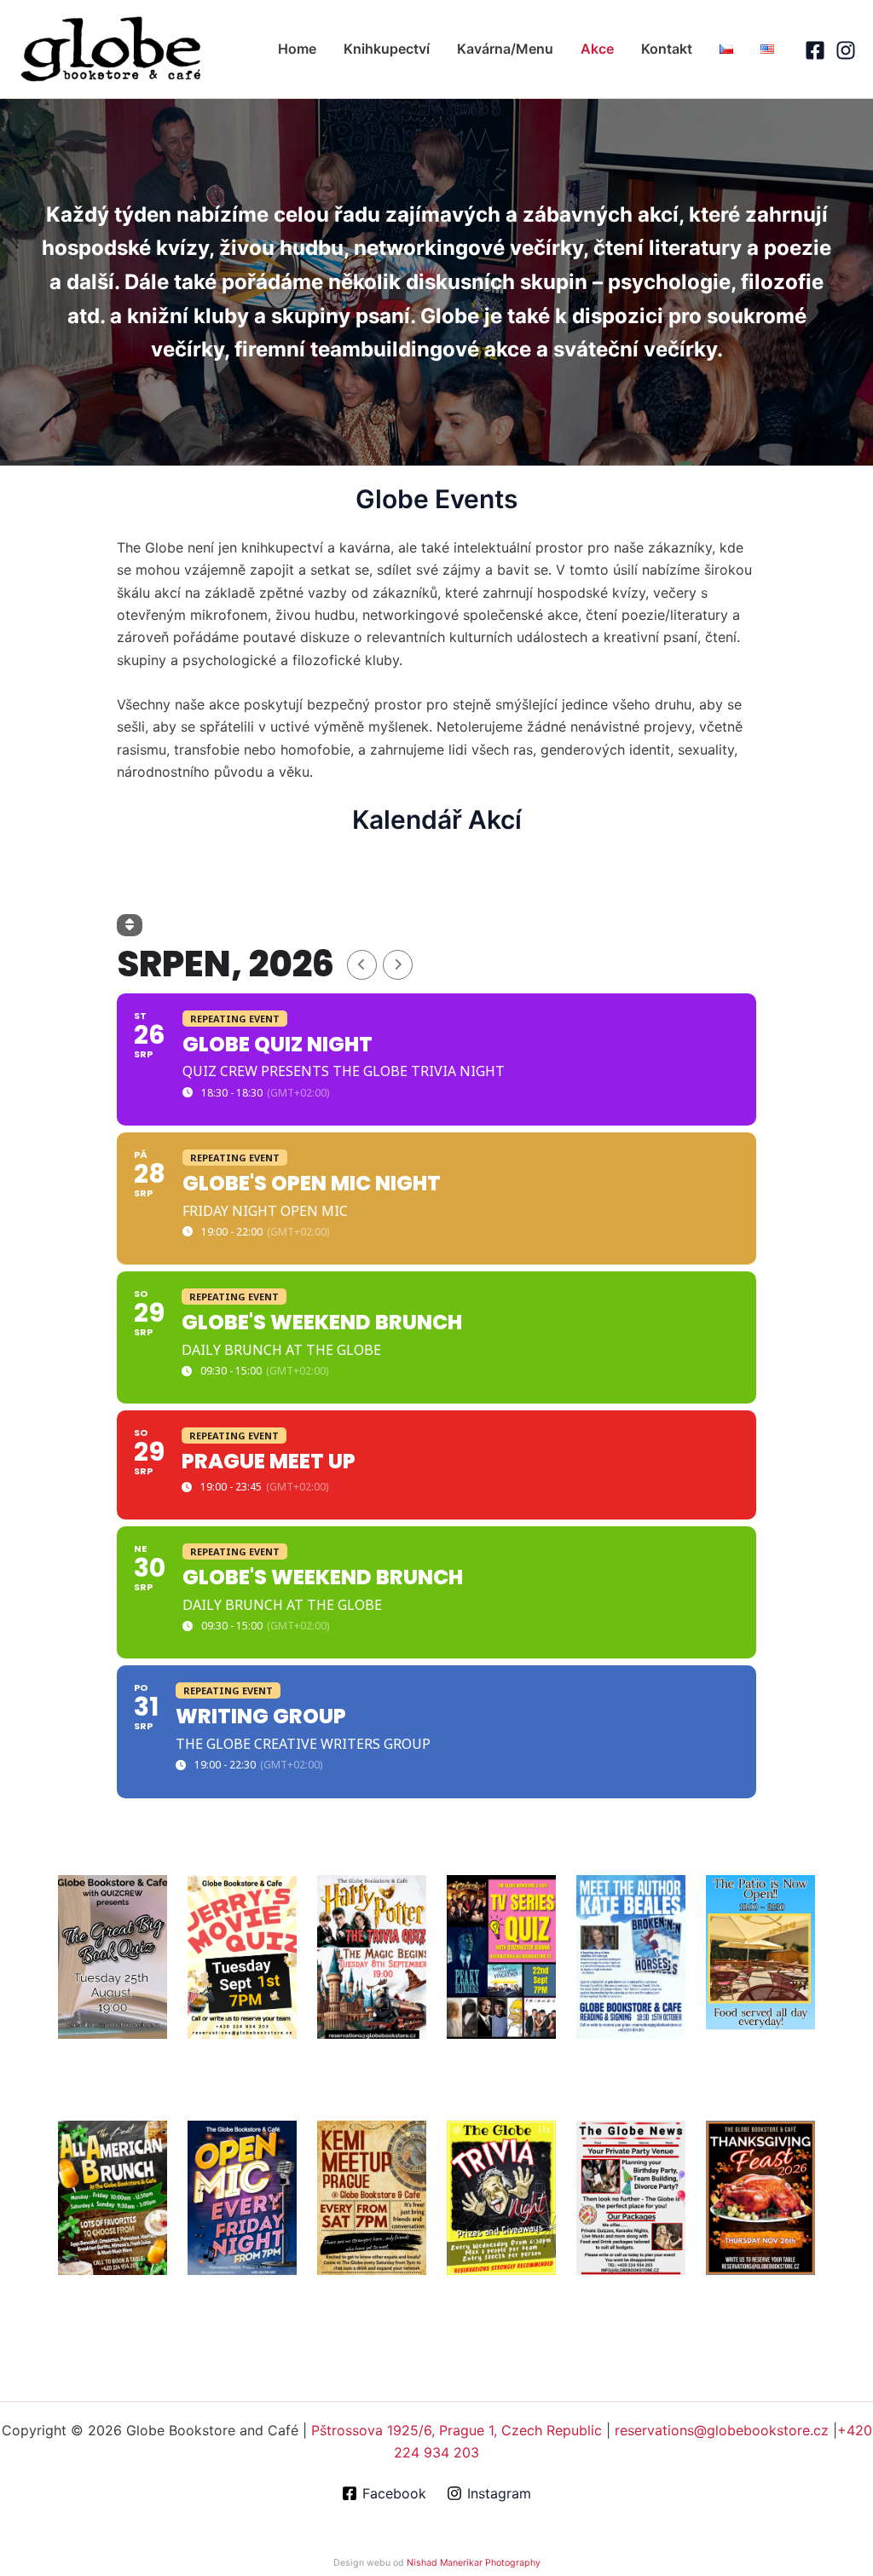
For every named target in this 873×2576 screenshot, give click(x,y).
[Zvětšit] (145, 1897)
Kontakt (667, 49)
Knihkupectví (387, 49)
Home (297, 49)
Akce (597, 49)
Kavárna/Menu (505, 49)
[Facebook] (815, 50)
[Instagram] (846, 50)
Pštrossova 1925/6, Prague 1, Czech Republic (457, 2430)
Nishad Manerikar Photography (474, 2563)
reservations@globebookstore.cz (722, 2430)
